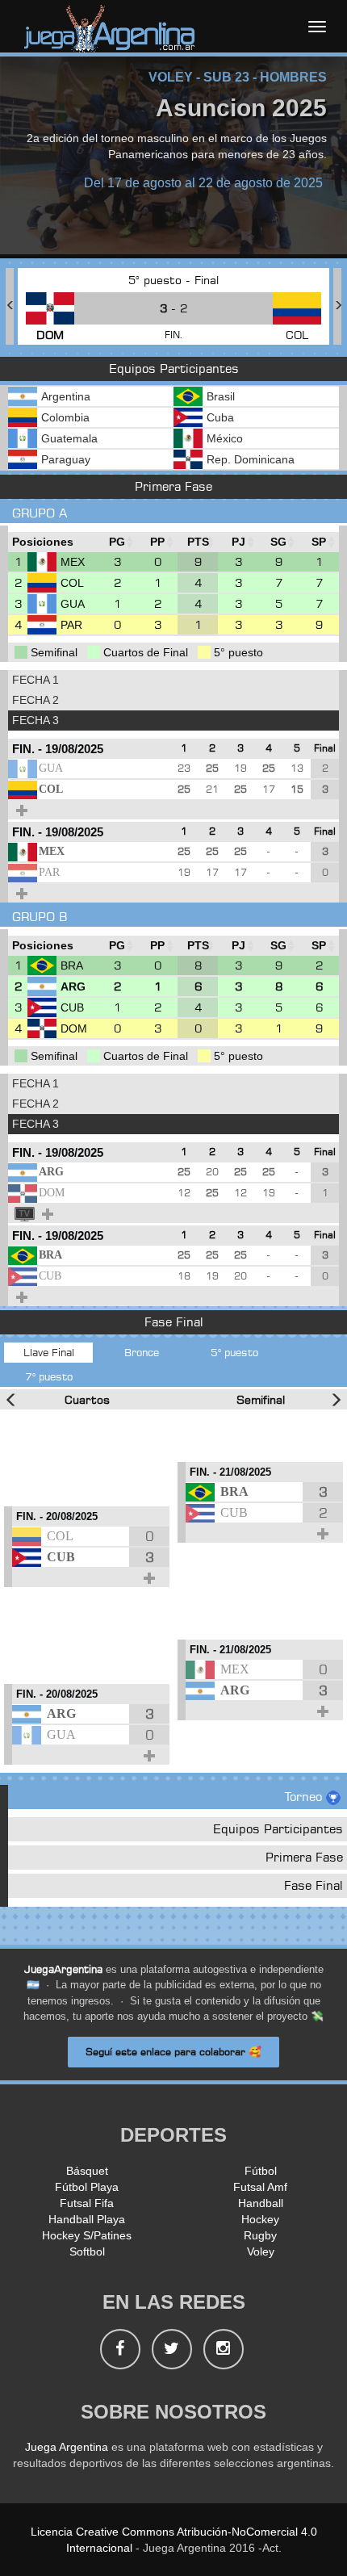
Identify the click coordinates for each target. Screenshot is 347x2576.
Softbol (87, 2251)
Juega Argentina (67, 2447)
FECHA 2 (36, 700)
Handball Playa (87, 2219)
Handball (261, 2203)
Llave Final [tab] (49, 1352)
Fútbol (261, 2171)
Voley (261, 2251)
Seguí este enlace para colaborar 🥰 (173, 2052)
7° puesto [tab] (49, 1376)
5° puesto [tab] (234, 1352)
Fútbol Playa (87, 2187)
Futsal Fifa (87, 2203)
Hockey (260, 2219)
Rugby (260, 2235)
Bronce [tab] (142, 1352)
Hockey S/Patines (87, 2235)
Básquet (87, 2171)
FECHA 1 (36, 680)
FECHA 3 (36, 720)
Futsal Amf (260, 2187)
